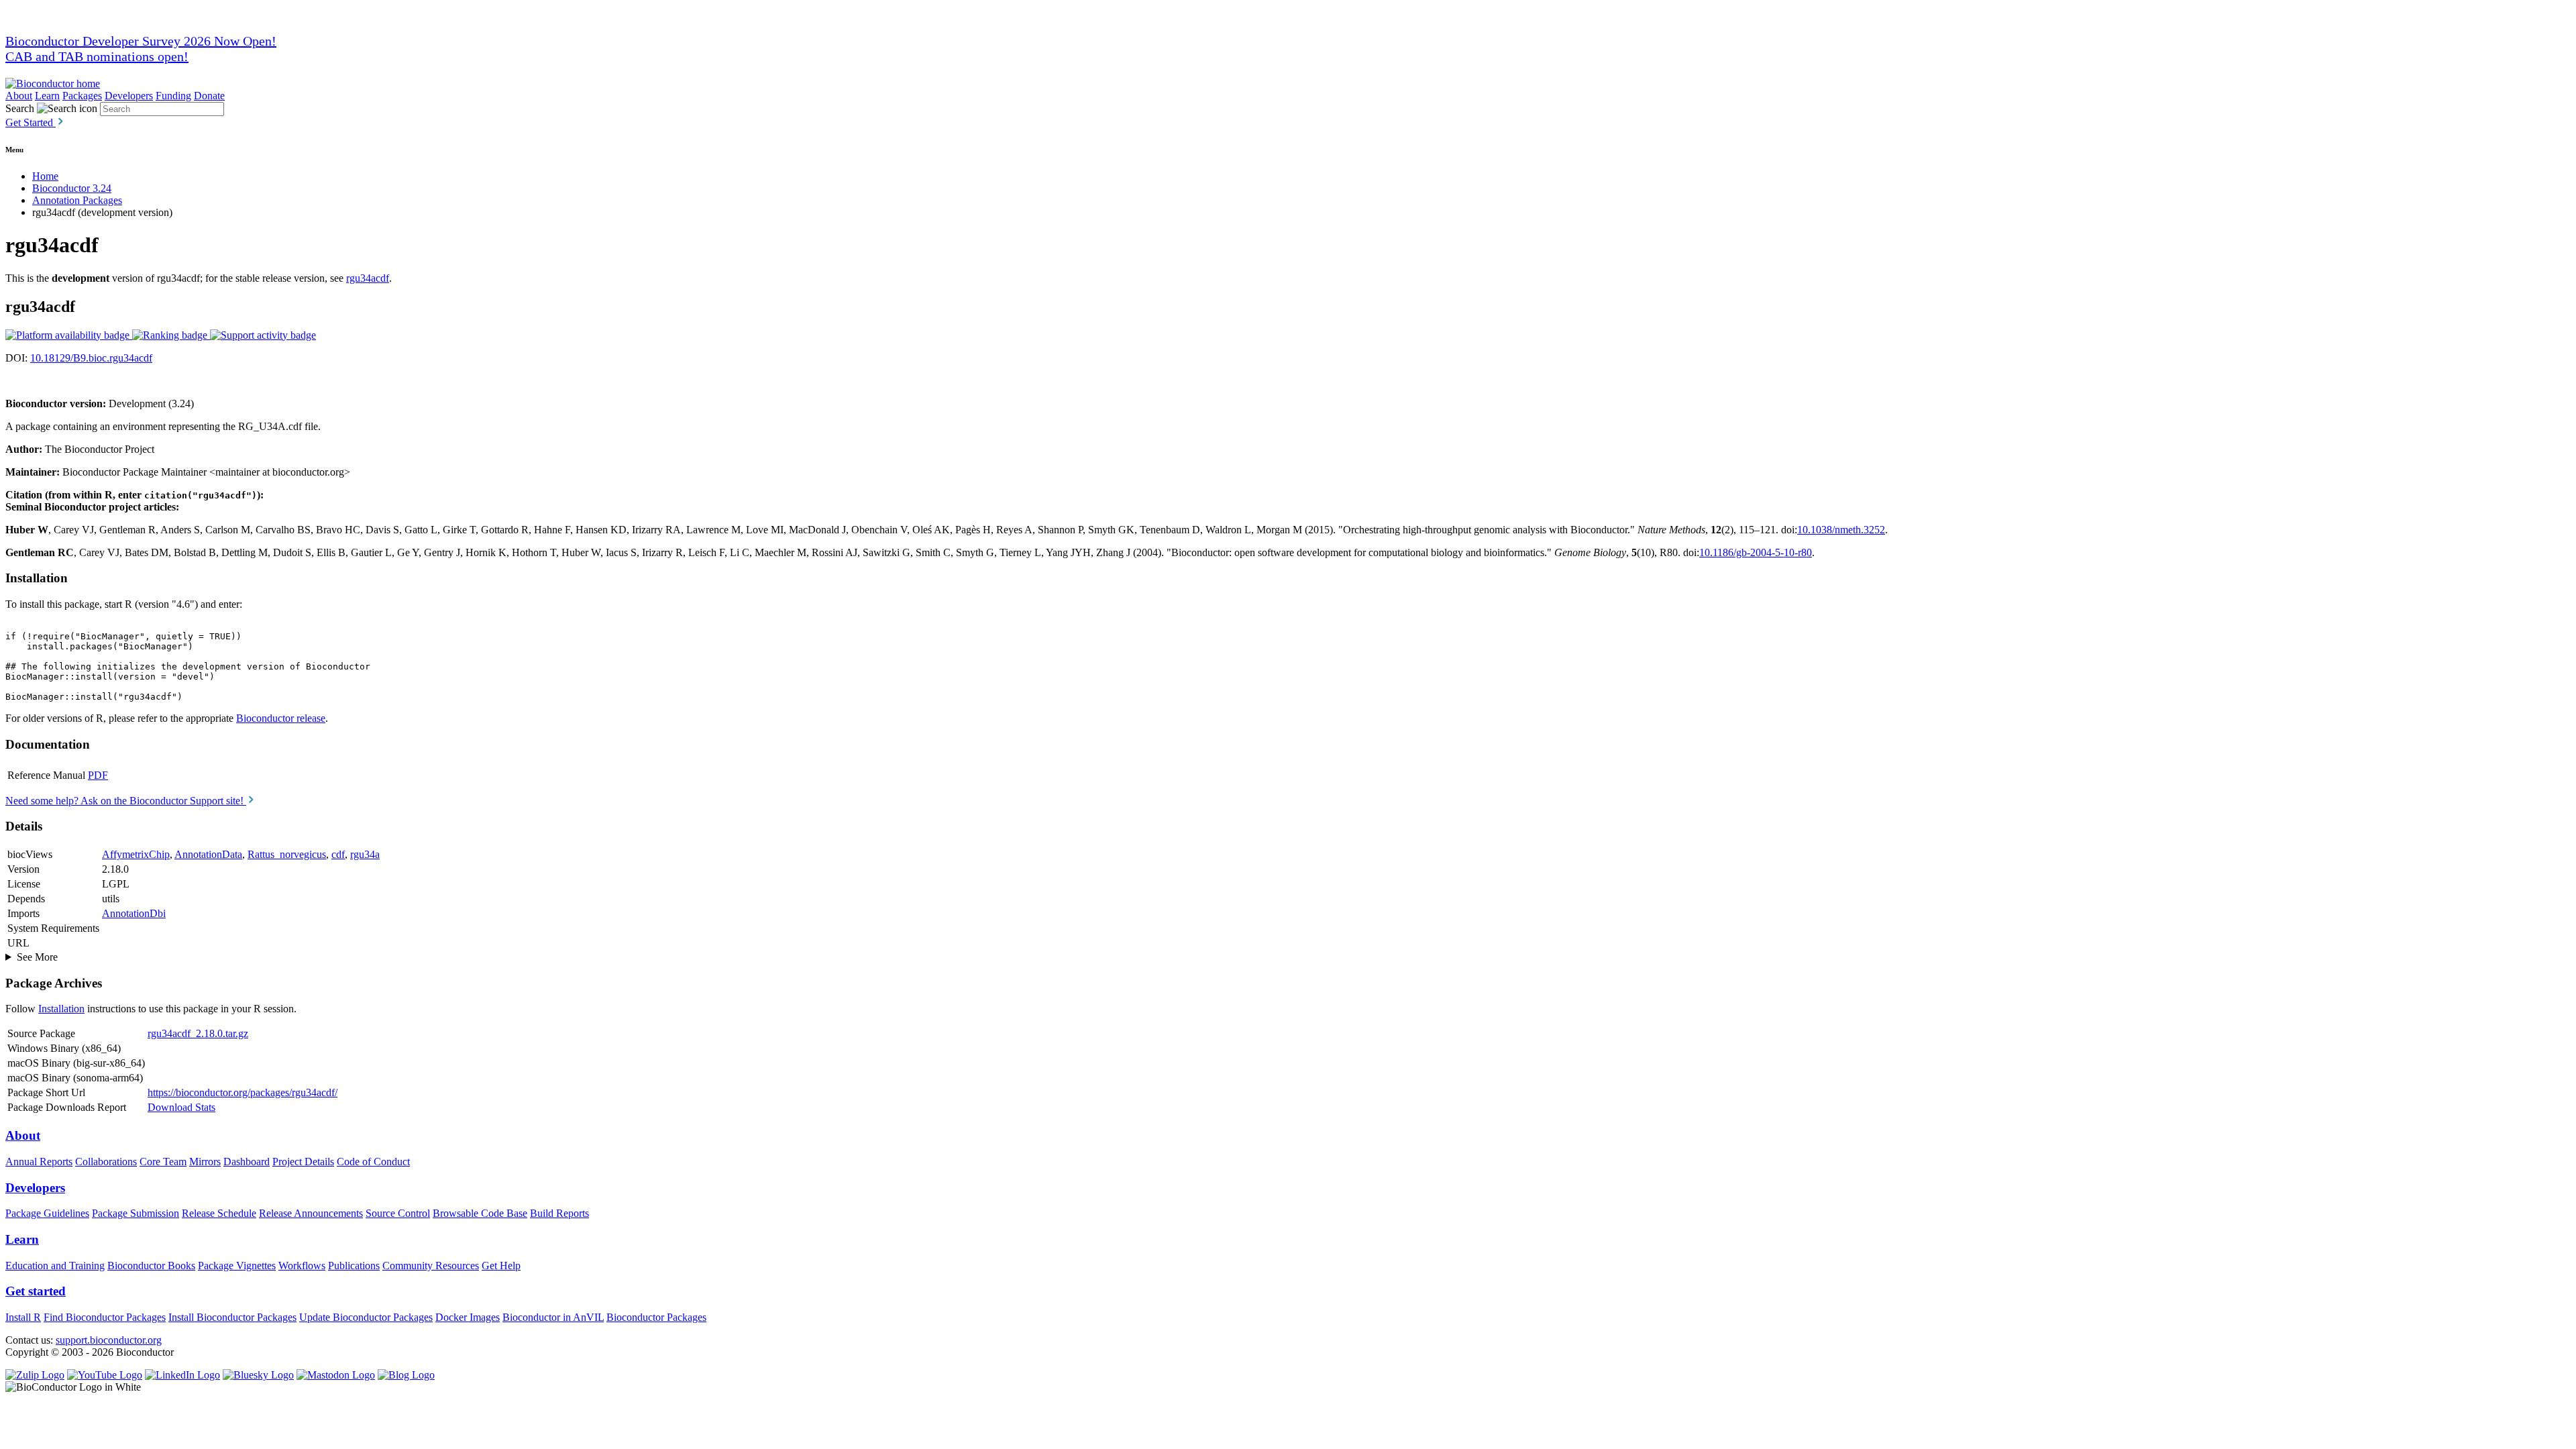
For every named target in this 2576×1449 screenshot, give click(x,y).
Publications (354, 1266)
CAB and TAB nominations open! (97, 56)
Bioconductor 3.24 (72, 188)
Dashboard (247, 1162)
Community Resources (431, 1266)
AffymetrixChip (136, 854)
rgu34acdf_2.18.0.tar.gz (198, 1033)
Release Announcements (311, 1213)
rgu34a (365, 854)
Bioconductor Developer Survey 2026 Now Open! (141, 41)
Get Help (501, 1266)
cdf (338, 854)
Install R (23, 1317)
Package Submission (136, 1213)
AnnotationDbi (134, 913)
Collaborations (106, 1162)
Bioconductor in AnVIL (553, 1317)
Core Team (163, 1162)
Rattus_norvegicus (287, 854)
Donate (209, 96)
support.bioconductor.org (109, 1340)
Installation (61, 1009)
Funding (173, 96)
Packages (82, 96)
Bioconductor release (281, 718)
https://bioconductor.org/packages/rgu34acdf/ (243, 1092)
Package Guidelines (47, 1213)
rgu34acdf (368, 278)
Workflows (302, 1266)
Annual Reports (39, 1162)
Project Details (303, 1162)
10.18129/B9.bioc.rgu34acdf (91, 358)
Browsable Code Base (480, 1213)
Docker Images (468, 1317)
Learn (47, 96)
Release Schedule (219, 1213)
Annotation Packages (77, 200)
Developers (129, 96)
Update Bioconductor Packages (366, 1317)
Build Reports (559, 1213)
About (19, 96)
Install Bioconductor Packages (232, 1317)
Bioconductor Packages (656, 1317)
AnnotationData (208, 854)
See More (37, 957)
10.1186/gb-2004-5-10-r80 (1756, 552)
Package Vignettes (237, 1266)
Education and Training (55, 1266)
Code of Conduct (373, 1162)
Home (45, 176)
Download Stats (181, 1107)
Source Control (398, 1213)
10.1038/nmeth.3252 (1841, 530)
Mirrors (205, 1162)
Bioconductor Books (151, 1266)
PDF (98, 775)
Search (20, 108)
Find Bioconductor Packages (105, 1317)
